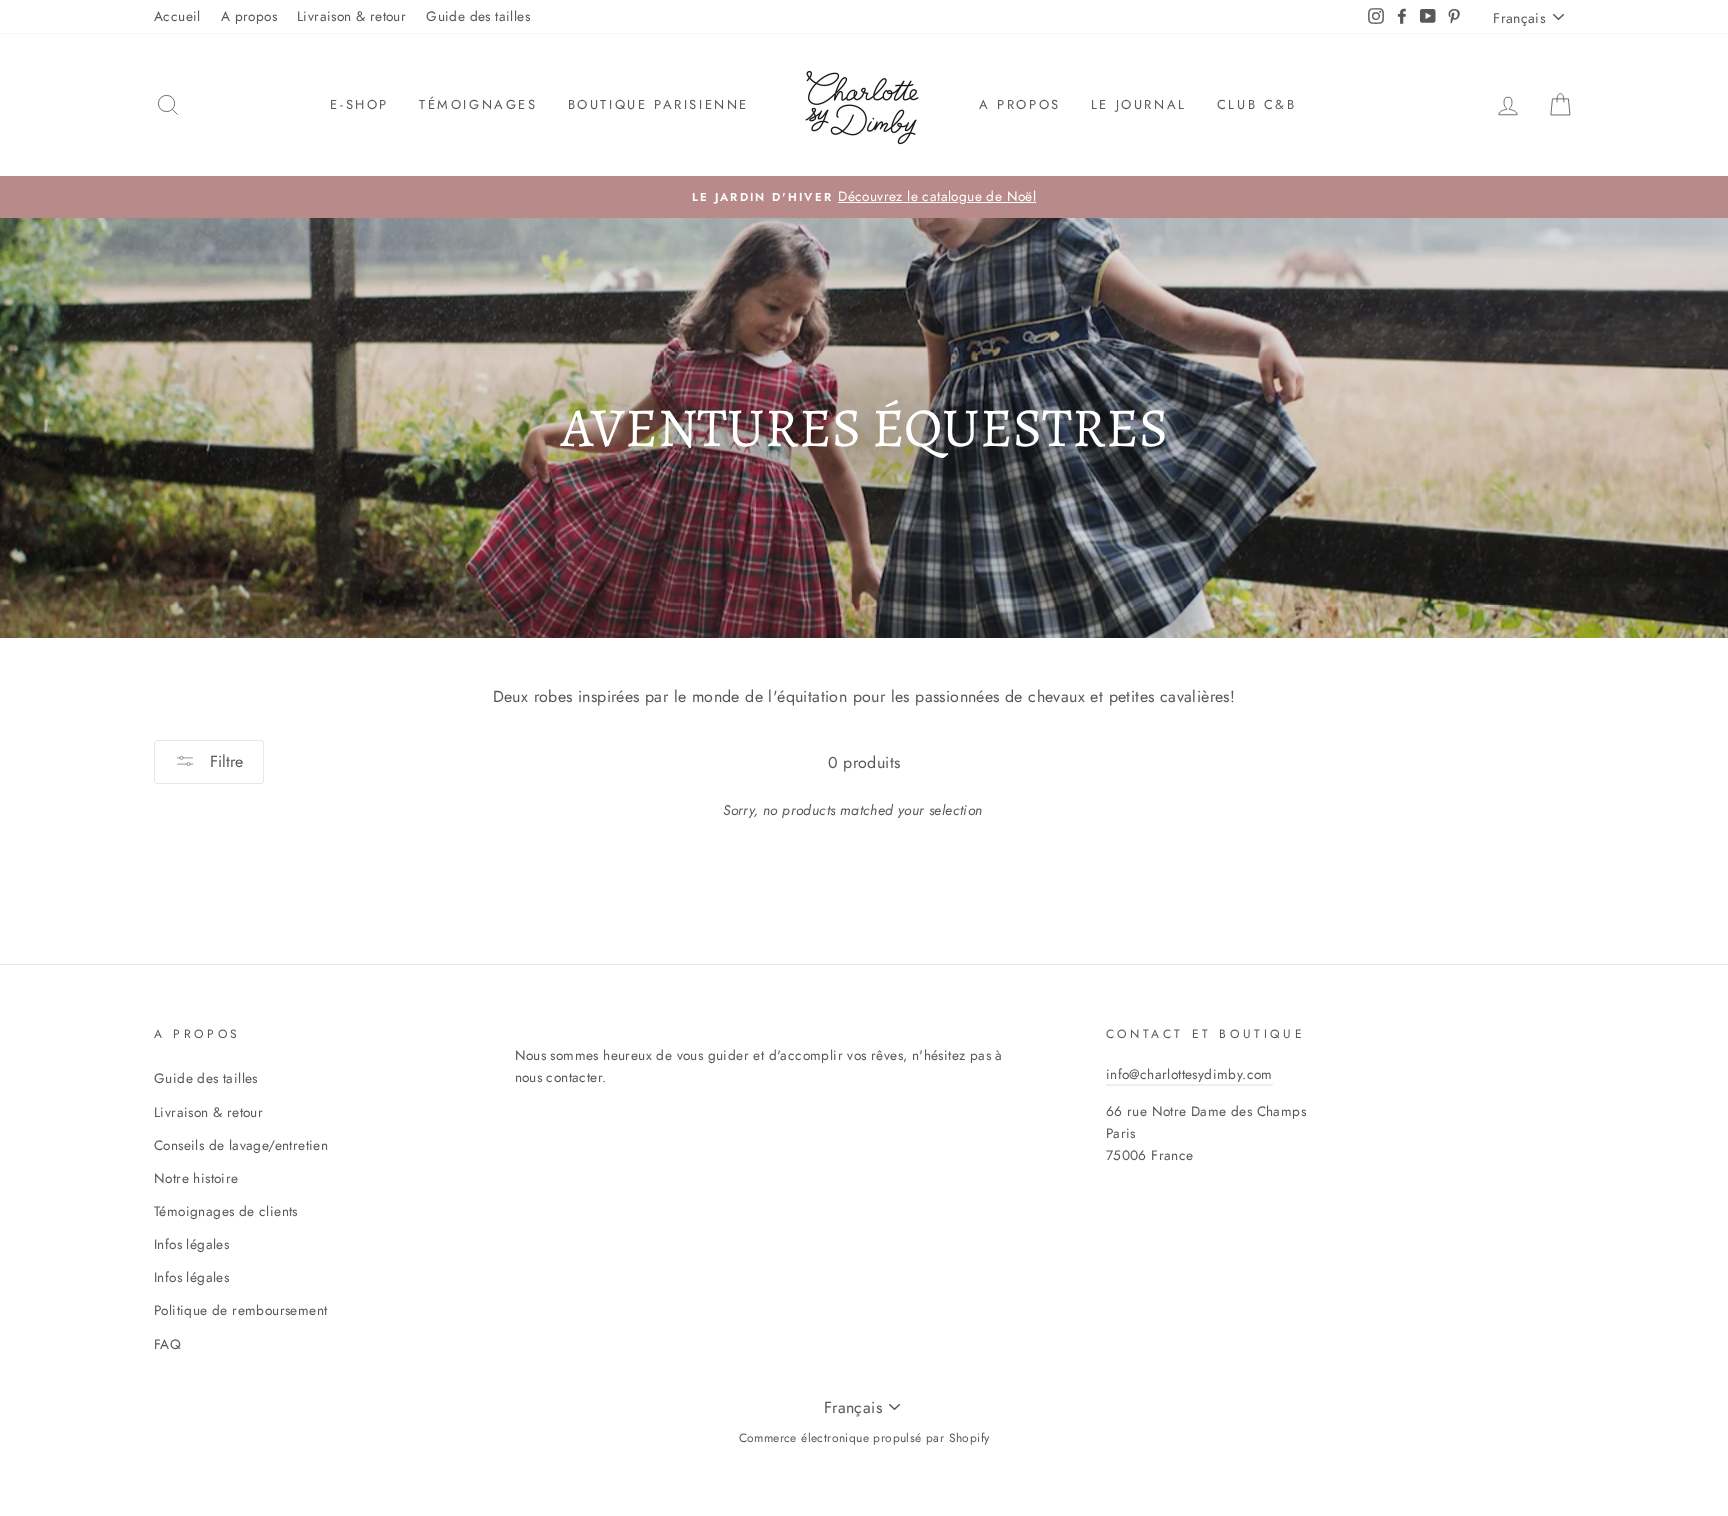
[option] (864, 197)
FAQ (167, 1344)
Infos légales (191, 1244)
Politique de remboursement (240, 1310)
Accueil (177, 16)
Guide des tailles (478, 16)
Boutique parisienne (658, 104)
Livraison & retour (351, 16)
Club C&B (1257, 104)
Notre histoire (196, 1178)
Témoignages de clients (226, 1211)
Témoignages (478, 104)
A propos (249, 16)
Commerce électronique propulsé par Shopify (864, 1438)
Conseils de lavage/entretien (241, 1145)
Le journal (1139, 104)
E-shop (359, 104)
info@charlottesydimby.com (1189, 1074)
